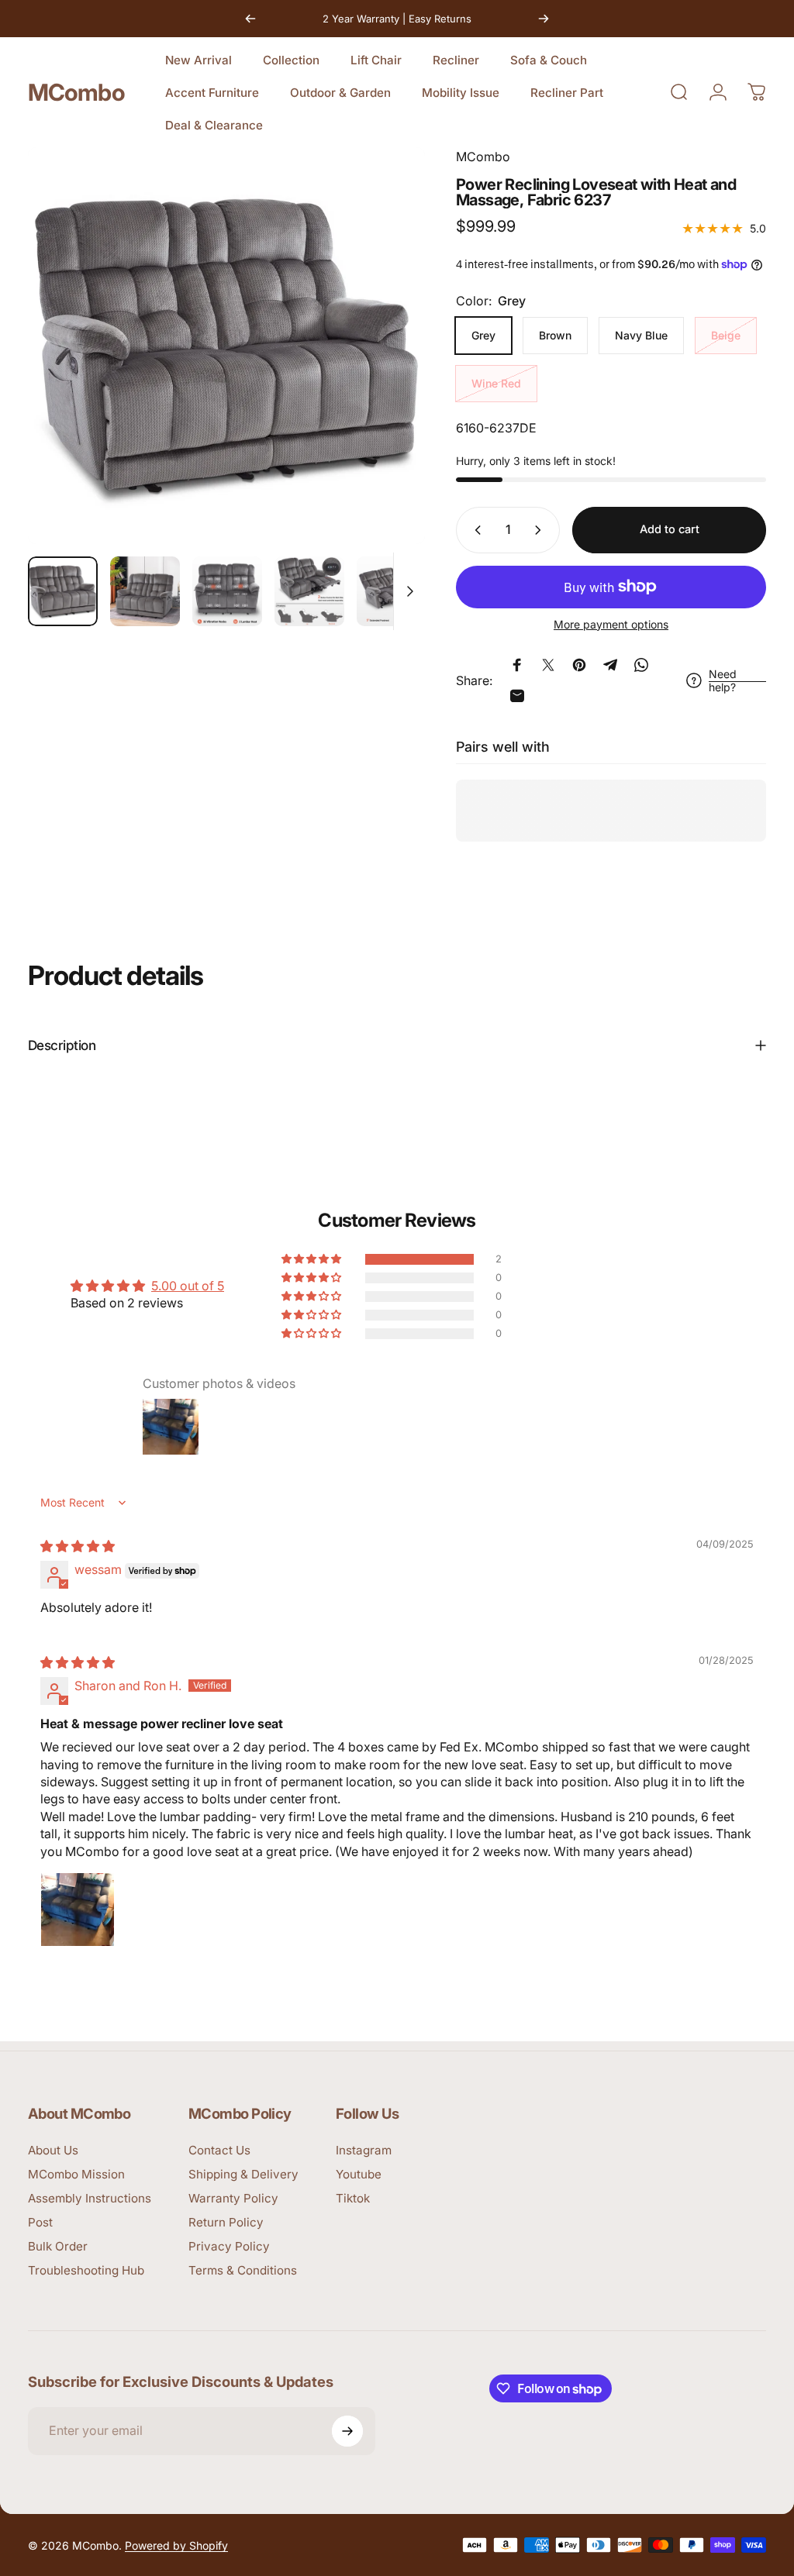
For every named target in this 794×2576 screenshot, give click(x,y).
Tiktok (353, 2198)
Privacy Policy (229, 2246)
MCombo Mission (76, 2174)
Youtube (359, 2174)
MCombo (76, 92)
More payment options (611, 624)
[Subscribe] (347, 2431)
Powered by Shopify (176, 2545)
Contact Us (219, 2150)
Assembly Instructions (90, 2198)
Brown (555, 335)
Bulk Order (58, 2246)
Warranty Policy (233, 2198)
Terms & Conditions (243, 2270)
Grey (483, 335)
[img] (78, 1546)
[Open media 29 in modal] (226, 346)
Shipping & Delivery (243, 2174)
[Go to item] (63, 591)
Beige (726, 335)
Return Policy (226, 2222)
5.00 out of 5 (188, 1286)
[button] (312, 1259)
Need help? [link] (723, 681)
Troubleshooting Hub (86, 2270)
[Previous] (250, 19)
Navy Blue (641, 335)
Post (40, 2222)
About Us (53, 2150)
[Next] (544, 19)
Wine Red (496, 383)
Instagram (364, 2150)
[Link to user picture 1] (78, 1910)
